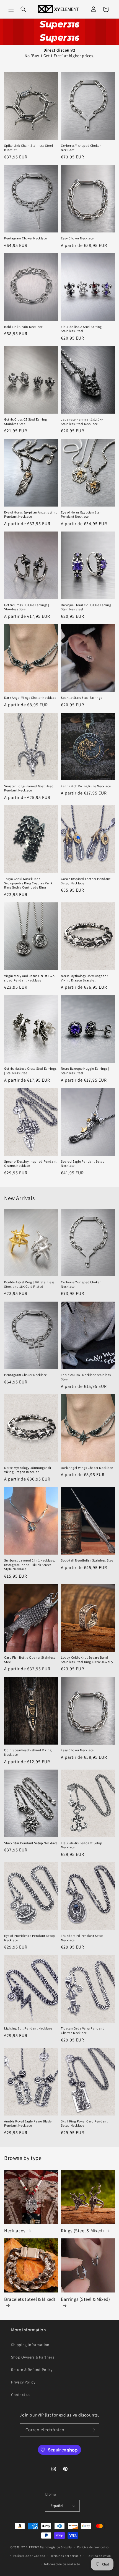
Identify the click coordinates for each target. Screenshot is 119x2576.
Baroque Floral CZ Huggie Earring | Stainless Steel (87, 607)
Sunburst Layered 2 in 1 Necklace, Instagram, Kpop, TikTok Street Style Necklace (30, 1565)
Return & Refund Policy (32, 2370)
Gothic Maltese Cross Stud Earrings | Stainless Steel (30, 1071)
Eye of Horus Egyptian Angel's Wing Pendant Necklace (31, 514)
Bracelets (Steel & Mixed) (30, 2299)
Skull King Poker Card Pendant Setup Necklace (84, 2123)
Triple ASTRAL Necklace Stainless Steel (86, 1377)
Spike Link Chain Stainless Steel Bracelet (29, 148)
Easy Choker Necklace (77, 238)
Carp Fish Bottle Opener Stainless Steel (30, 1660)
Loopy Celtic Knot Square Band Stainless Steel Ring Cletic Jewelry (87, 1660)
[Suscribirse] (93, 2430)
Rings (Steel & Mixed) (82, 2231)
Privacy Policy (23, 2382)
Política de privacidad (29, 2556)
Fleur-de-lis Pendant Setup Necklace (82, 1845)
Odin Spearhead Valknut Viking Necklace (28, 1752)
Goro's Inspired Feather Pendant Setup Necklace (86, 881)
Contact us (21, 2395)
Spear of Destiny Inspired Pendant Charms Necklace (30, 1164)
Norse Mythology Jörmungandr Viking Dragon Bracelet (84, 978)
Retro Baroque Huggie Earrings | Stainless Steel (85, 1071)
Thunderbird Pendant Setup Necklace (82, 1938)
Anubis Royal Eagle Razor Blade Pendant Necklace (28, 2123)
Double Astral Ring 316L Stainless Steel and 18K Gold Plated (29, 1284)
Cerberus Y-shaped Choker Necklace (81, 148)
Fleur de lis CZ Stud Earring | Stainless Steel (82, 329)
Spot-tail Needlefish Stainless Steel (88, 1560)
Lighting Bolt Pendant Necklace (28, 2028)
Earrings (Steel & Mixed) (85, 2299)
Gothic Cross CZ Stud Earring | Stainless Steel (26, 422)
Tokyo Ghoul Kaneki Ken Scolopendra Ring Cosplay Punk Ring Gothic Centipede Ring (28, 883)
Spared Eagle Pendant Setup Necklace (83, 1164)
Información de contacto (62, 2564)
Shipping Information (30, 2345)
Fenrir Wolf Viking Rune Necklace (86, 786)
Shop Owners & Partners (33, 2357)
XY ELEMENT (30, 2547)
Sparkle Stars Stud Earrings (82, 698)
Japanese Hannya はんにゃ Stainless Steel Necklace (82, 422)
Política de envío (99, 2556)
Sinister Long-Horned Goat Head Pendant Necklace (29, 788)
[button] (11, 9)
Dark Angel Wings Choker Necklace (30, 698)
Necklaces (15, 2231)
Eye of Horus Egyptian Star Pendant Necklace (81, 514)
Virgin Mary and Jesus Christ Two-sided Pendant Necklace (30, 978)
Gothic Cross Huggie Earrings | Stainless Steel (27, 607)
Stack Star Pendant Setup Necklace (31, 1843)
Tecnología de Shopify (56, 2547)
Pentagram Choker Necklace (26, 238)
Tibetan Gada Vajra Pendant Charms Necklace (82, 2030)
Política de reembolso (93, 2547)
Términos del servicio (66, 2556)
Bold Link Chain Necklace (23, 327)
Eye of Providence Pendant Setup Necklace (30, 1938)
